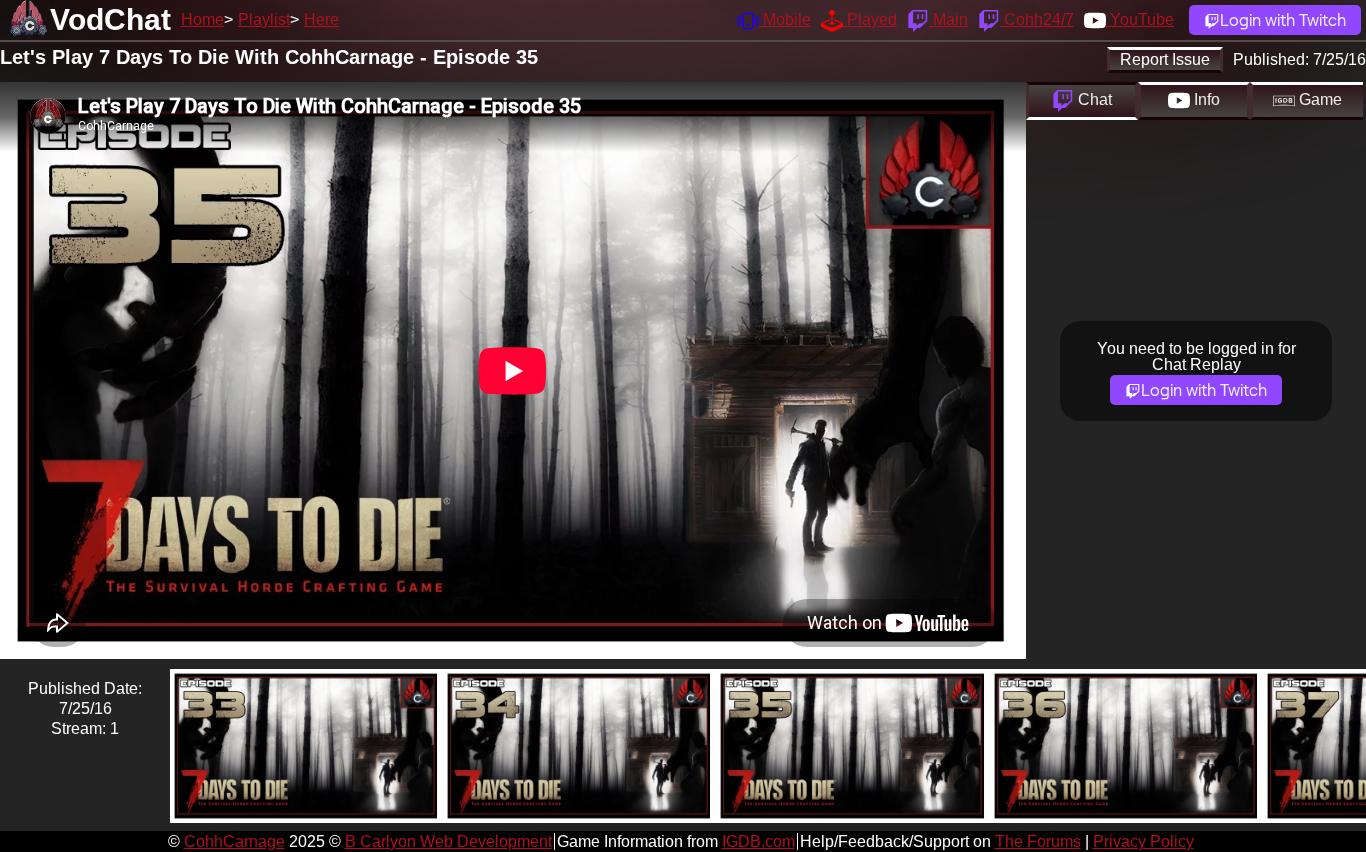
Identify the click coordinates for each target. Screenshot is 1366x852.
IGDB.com (758, 841)
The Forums (1038, 841)
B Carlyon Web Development (448, 841)
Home (202, 19)
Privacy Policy (1143, 841)
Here (321, 19)
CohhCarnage (234, 841)
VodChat (110, 19)
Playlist (264, 19)
